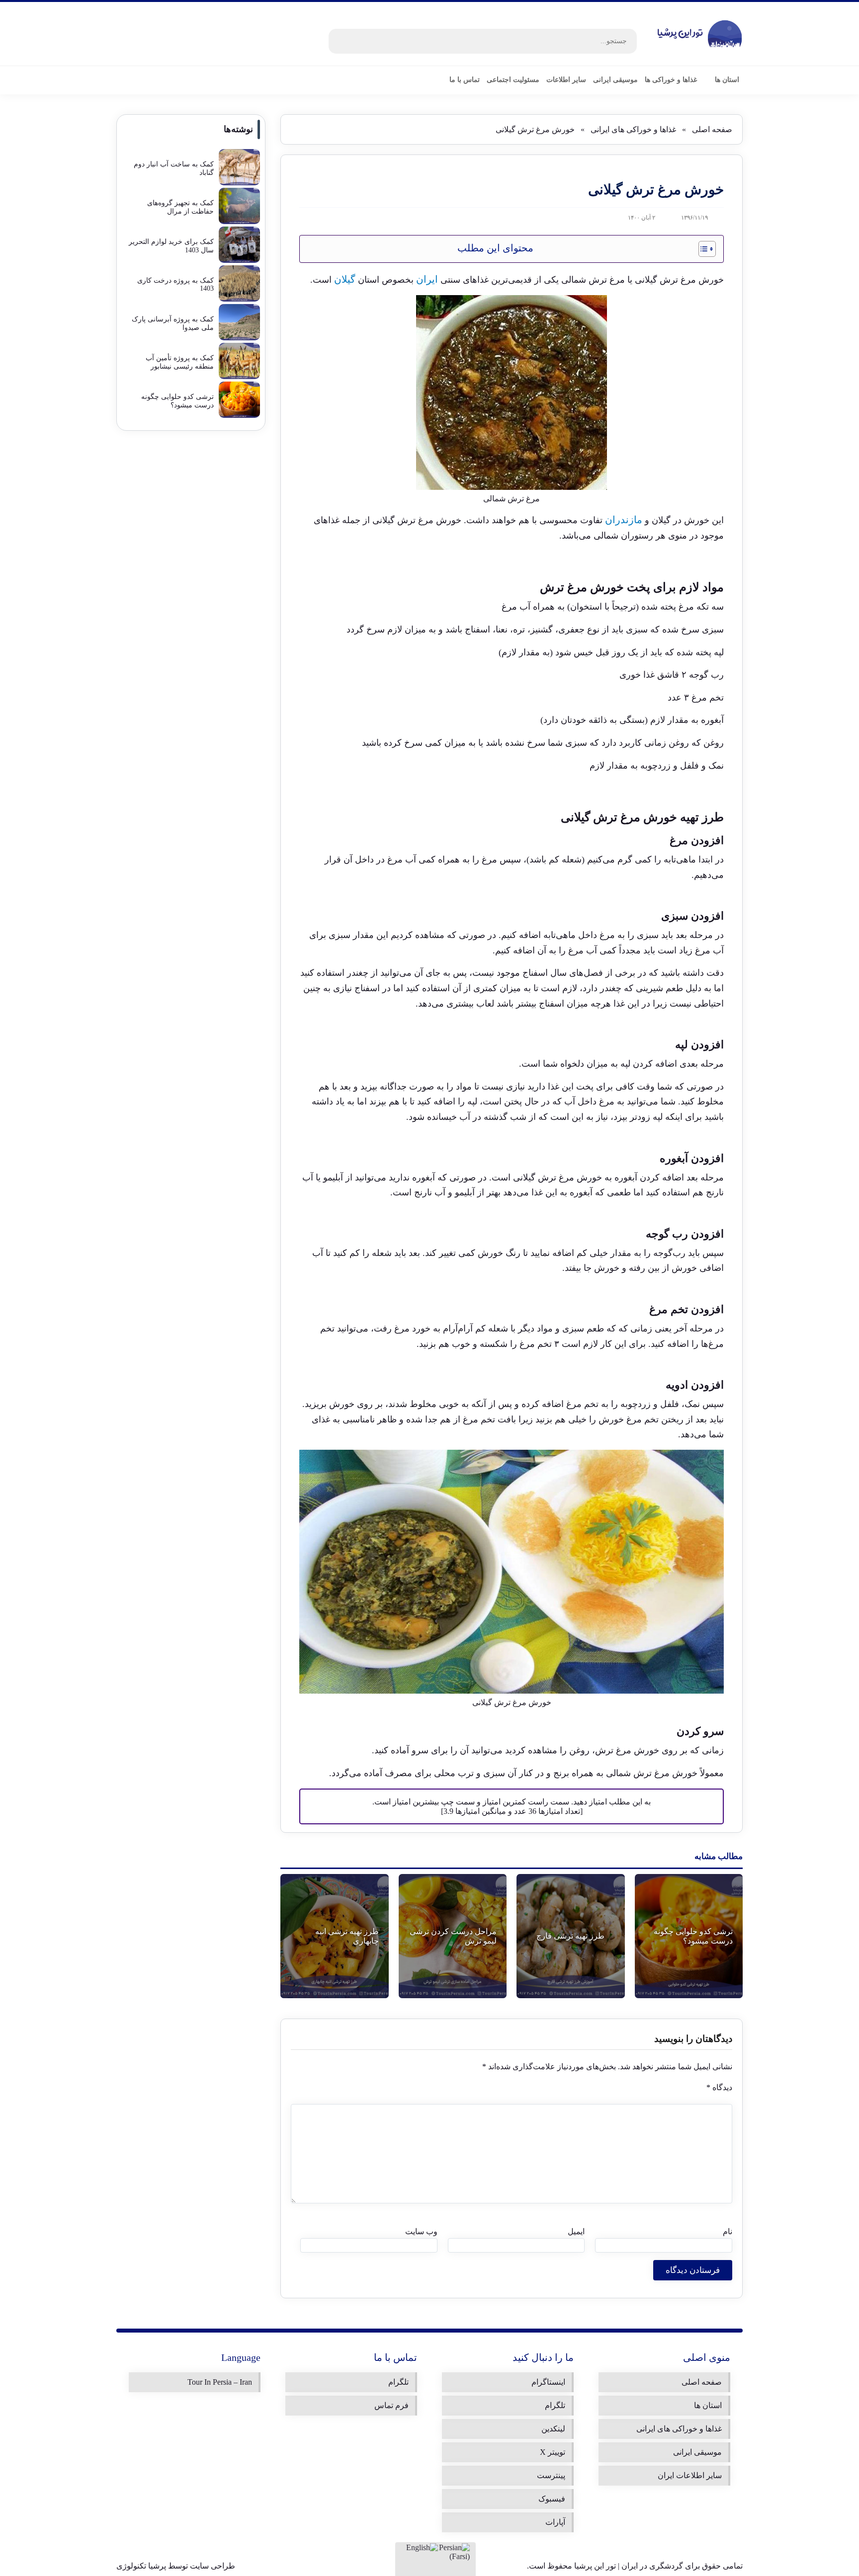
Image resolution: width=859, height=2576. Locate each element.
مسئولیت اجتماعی (513, 80)
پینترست (551, 2475)
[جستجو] (341, 41)
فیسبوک (552, 2499)
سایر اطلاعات (566, 80)
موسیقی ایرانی (615, 80)
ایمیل (576, 2231)
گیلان (345, 279)
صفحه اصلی (712, 129)
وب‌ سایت (421, 2231)
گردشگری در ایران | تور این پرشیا (629, 2566)
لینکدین (553, 2429)
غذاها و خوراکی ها (671, 80)
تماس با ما (465, 80)
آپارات (555, 2522)
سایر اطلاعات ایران (690, 2475)
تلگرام (555, 2405)
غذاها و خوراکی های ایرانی (633, 129)
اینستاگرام (548, 2382)
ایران (427, 279)
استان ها (708, 2405)
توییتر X (553, 2452)
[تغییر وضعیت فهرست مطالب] (702, 249)
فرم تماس (391, 2405)
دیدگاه (719, 2087)
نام (728, 2231)
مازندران (624, 520)
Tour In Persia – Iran (220, 2382)
